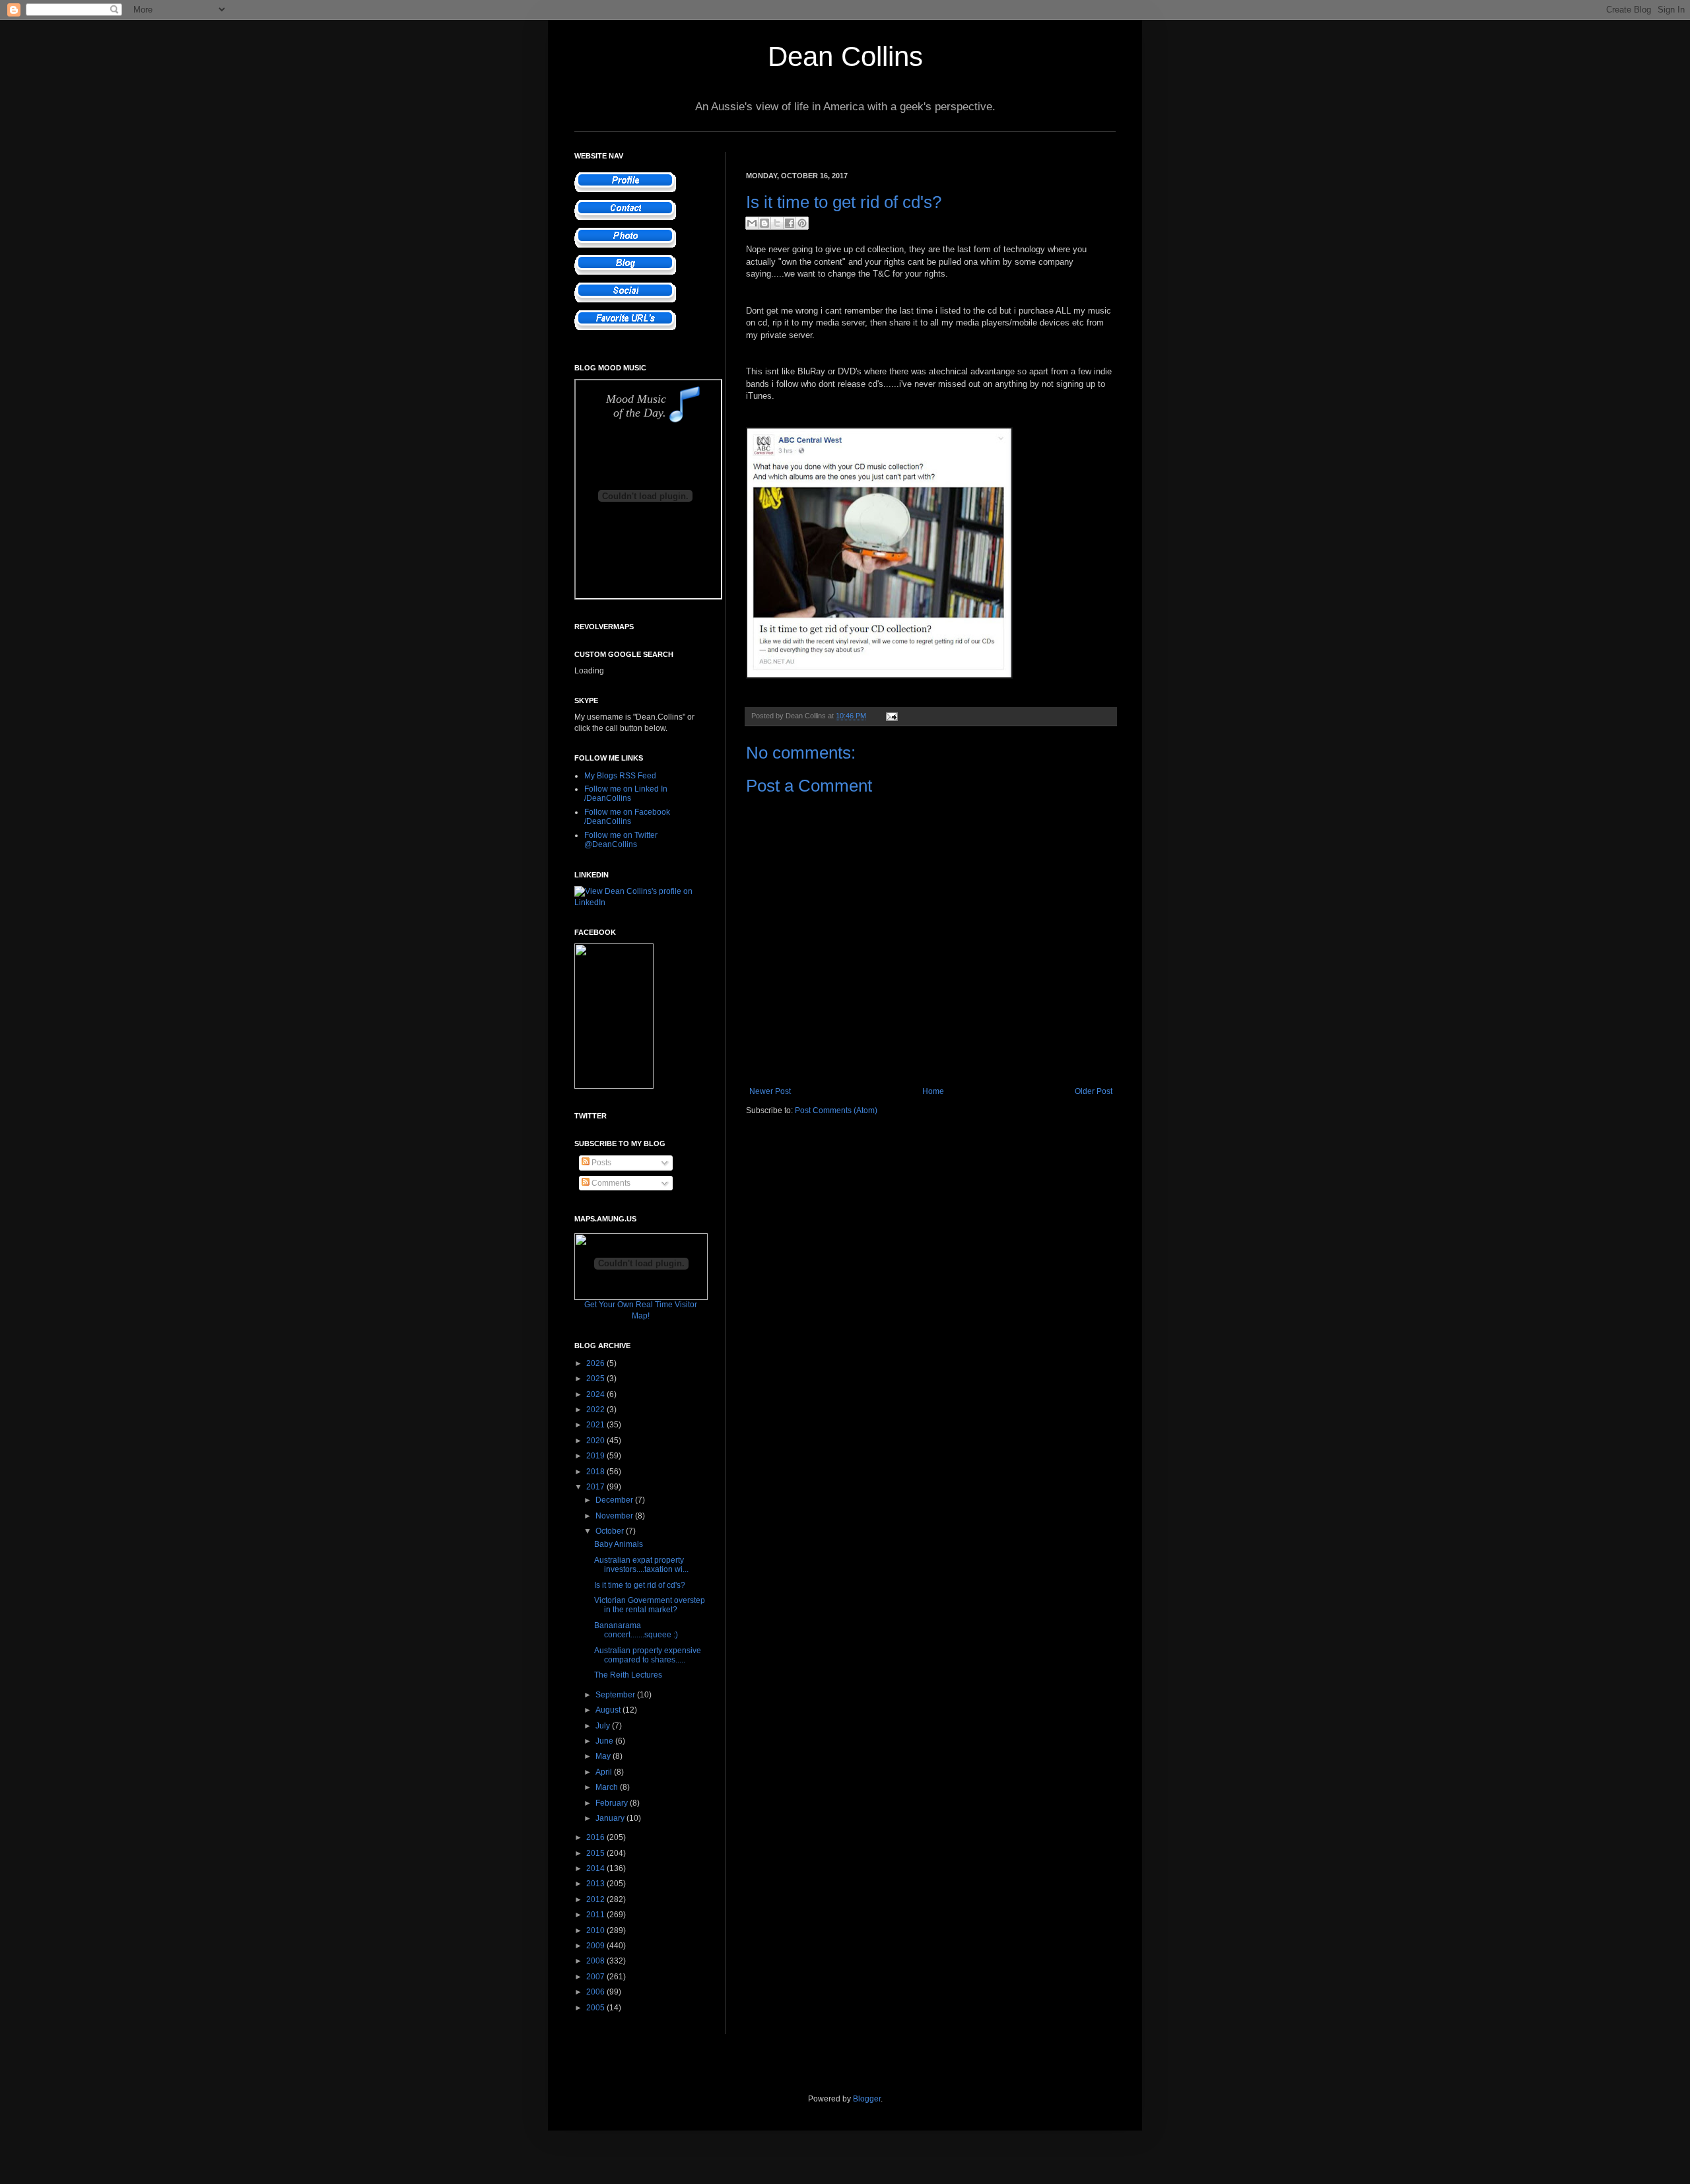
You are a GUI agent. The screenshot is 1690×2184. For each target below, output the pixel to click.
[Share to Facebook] (790, 223)
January (611, 1818)
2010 (596, 1930)
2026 (596, 1363)
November (615, 1516)
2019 (596, 1456)
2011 (596, 1915)
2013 (596, 1884)
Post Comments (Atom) (836, 1110)
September (616, 1695)
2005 (596, 2008)
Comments (610, 1183)
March (608, 1787)
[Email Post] (890, 716)
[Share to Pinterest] (802, 223)
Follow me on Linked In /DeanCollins (626, 794)
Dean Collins (845, 56)
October (611, 1531)
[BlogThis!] (764, 223)
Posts (600, 1163)
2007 (596, 1977)
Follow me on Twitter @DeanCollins (621, 840)
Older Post (1094, 1091)
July (604, 1726)
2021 (596, 1425)
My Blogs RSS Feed (620, 776)
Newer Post (770, 1091)
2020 (596, 1441)
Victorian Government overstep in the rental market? (650, 1605)
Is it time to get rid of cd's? (640, 1585)
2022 (596, 1410)
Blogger (867, 2099)
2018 (596, 1472)
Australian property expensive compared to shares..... (648, 1655)
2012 (596, 1899)
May (604, 1756)
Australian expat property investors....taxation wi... (641, 1565)
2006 (596, 1992)
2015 (596, 1853)
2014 (596, 1868)
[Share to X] (777, 223)
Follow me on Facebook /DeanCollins (627, 817)
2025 (596, 1379)
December (615, 1500)
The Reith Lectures (628, 1675)
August (609, 1710)
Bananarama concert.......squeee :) (636, 1630)
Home (933, 1091)
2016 (596, 1837)
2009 (596, 1946)
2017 (596, 1487)
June (605, 1741)
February (613, 1803)
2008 (596, 1961)
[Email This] (752, 223)
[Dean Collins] (614, 1086)
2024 (596, 1394)
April (605, 1772)
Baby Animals (619, 1544)
